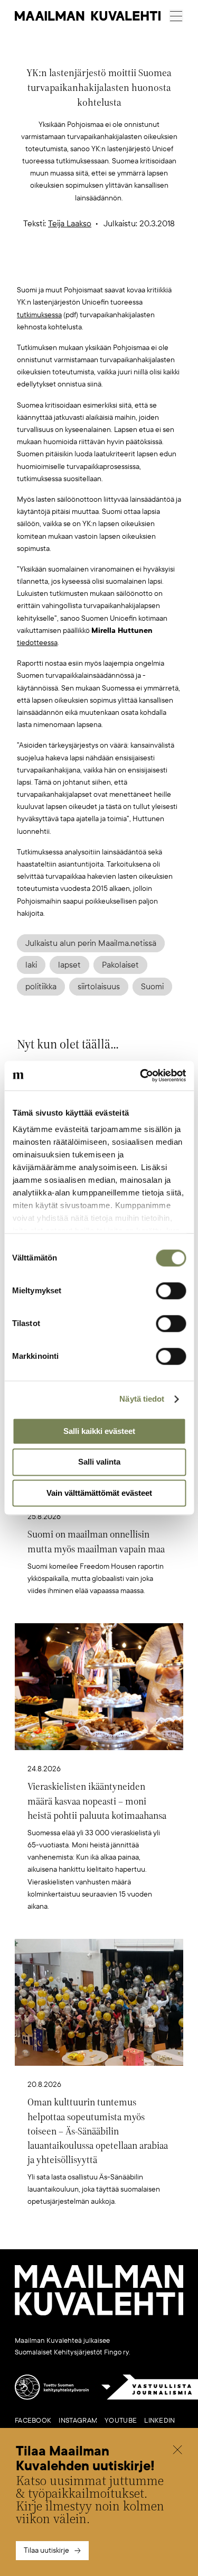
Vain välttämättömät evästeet (99, 1493)
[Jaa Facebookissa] (116, 267)
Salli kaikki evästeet (99, 1431)
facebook (33, 2421)
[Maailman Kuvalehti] (99, 2313)
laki (31, 965)
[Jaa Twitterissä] (49, 267)
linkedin (159, 2421)
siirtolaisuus (99, 987)
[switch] (171, 1291)
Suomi (152, 987)
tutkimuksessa (39, 315)
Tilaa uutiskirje (46, 2550)
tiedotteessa (37, 643)
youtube (121, 2421)
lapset (69, 965)
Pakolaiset (120, 965)
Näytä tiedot (142, 1399)
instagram (78, 2421)
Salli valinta (99, 1462)
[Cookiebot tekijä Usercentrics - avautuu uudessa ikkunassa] (141, 1075)
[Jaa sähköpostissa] (149, 267)
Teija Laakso (70, 224)
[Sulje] (177, 2451)
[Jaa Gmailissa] (82, 267)
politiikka (41, 987)
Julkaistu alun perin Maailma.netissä (91, 943)
